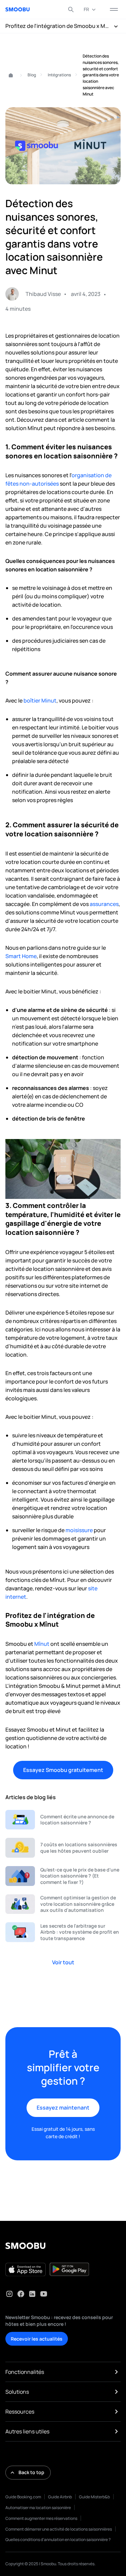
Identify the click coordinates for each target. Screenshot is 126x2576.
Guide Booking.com (23, 2497)
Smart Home (21, 956)
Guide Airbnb (60, 2497)
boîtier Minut (40, 700)
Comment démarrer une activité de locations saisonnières (59, 2529)
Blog (32, 75)
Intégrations (59, 75)
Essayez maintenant (63, 2108)
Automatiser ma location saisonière (38, 2508)
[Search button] (71, 9)
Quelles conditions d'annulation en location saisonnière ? (58, 2540)
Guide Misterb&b (94, 2497)
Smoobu (8, 75)
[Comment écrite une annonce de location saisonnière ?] (63, 1820)
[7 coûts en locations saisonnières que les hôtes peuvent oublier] (63, 1848)
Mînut (42, 1644)
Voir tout (63, 1962)
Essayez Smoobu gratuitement (63, 1770)
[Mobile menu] (114, 9)
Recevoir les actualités (37, 2339)
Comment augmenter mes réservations (41, 2518)
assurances (104, 904)
